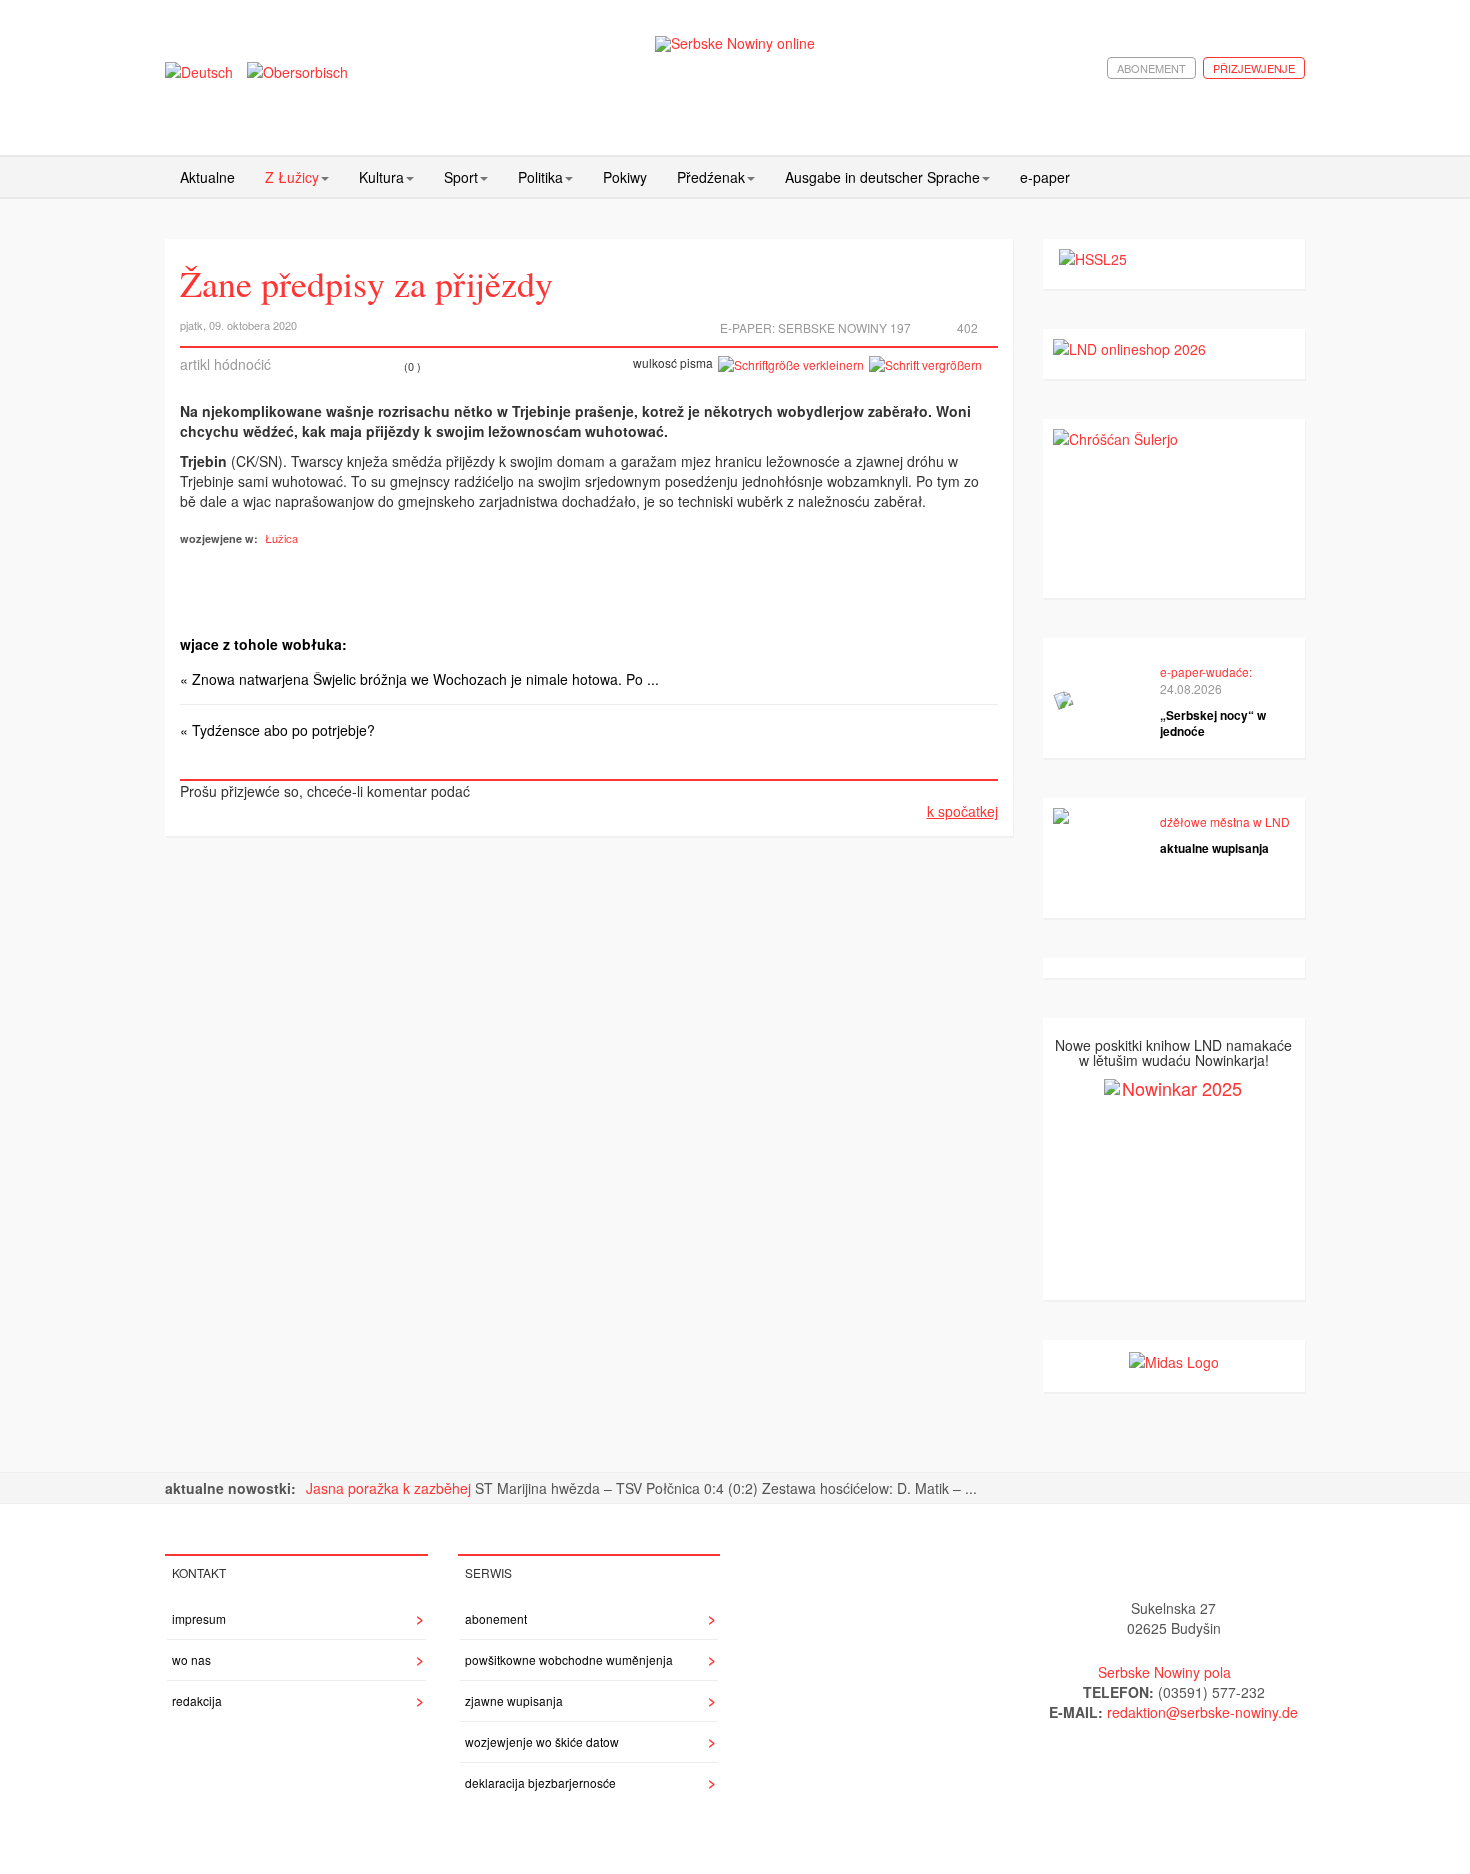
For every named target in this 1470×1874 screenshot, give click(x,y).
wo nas (191, 1659)
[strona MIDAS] (1174, 1360)
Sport (461, 177)
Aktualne (207, 177)
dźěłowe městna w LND (1225, 821)
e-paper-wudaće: (1206, 671)
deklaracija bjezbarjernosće (540, 1782)
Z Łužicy (292, 177)
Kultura (381, 177)
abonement (1151, 68)
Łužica (281, 538)
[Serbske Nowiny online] (735, 43)
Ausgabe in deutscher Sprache (882, 177)
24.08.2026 (1191, 688)
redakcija (197, 1700)
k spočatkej (962, 811)
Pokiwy (625, 177)
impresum (199, 1618)
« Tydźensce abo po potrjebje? (277, 730)
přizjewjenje (1254, 68)
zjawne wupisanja (514, 1700)
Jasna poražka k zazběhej (390, 1488)
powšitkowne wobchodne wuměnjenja (569, 1659)
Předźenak (711, 177)
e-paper (1045, 177)
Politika (540, 177)
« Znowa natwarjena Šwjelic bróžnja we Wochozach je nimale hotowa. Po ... (419, 679)
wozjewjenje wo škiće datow (542, 1741)
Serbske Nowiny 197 (844, 327)
